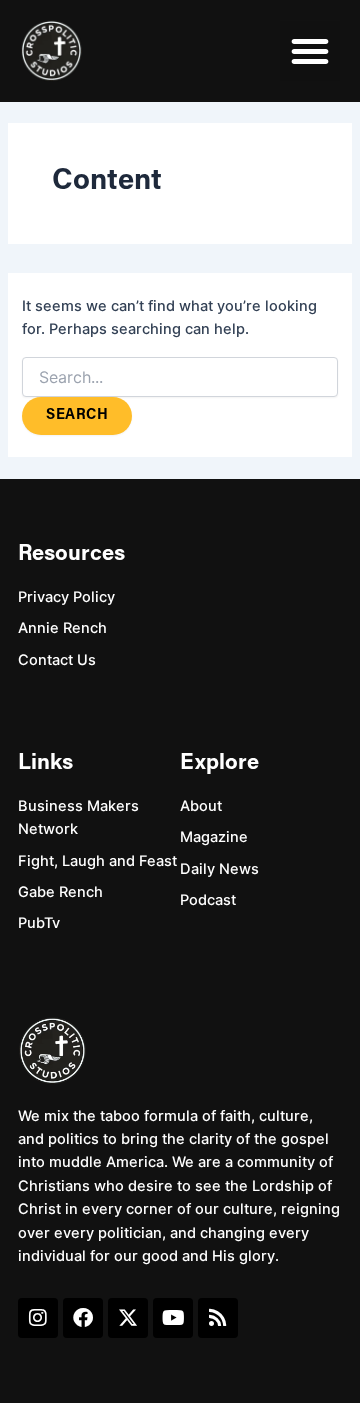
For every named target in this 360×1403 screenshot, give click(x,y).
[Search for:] (179, 377)
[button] (310, 51)
